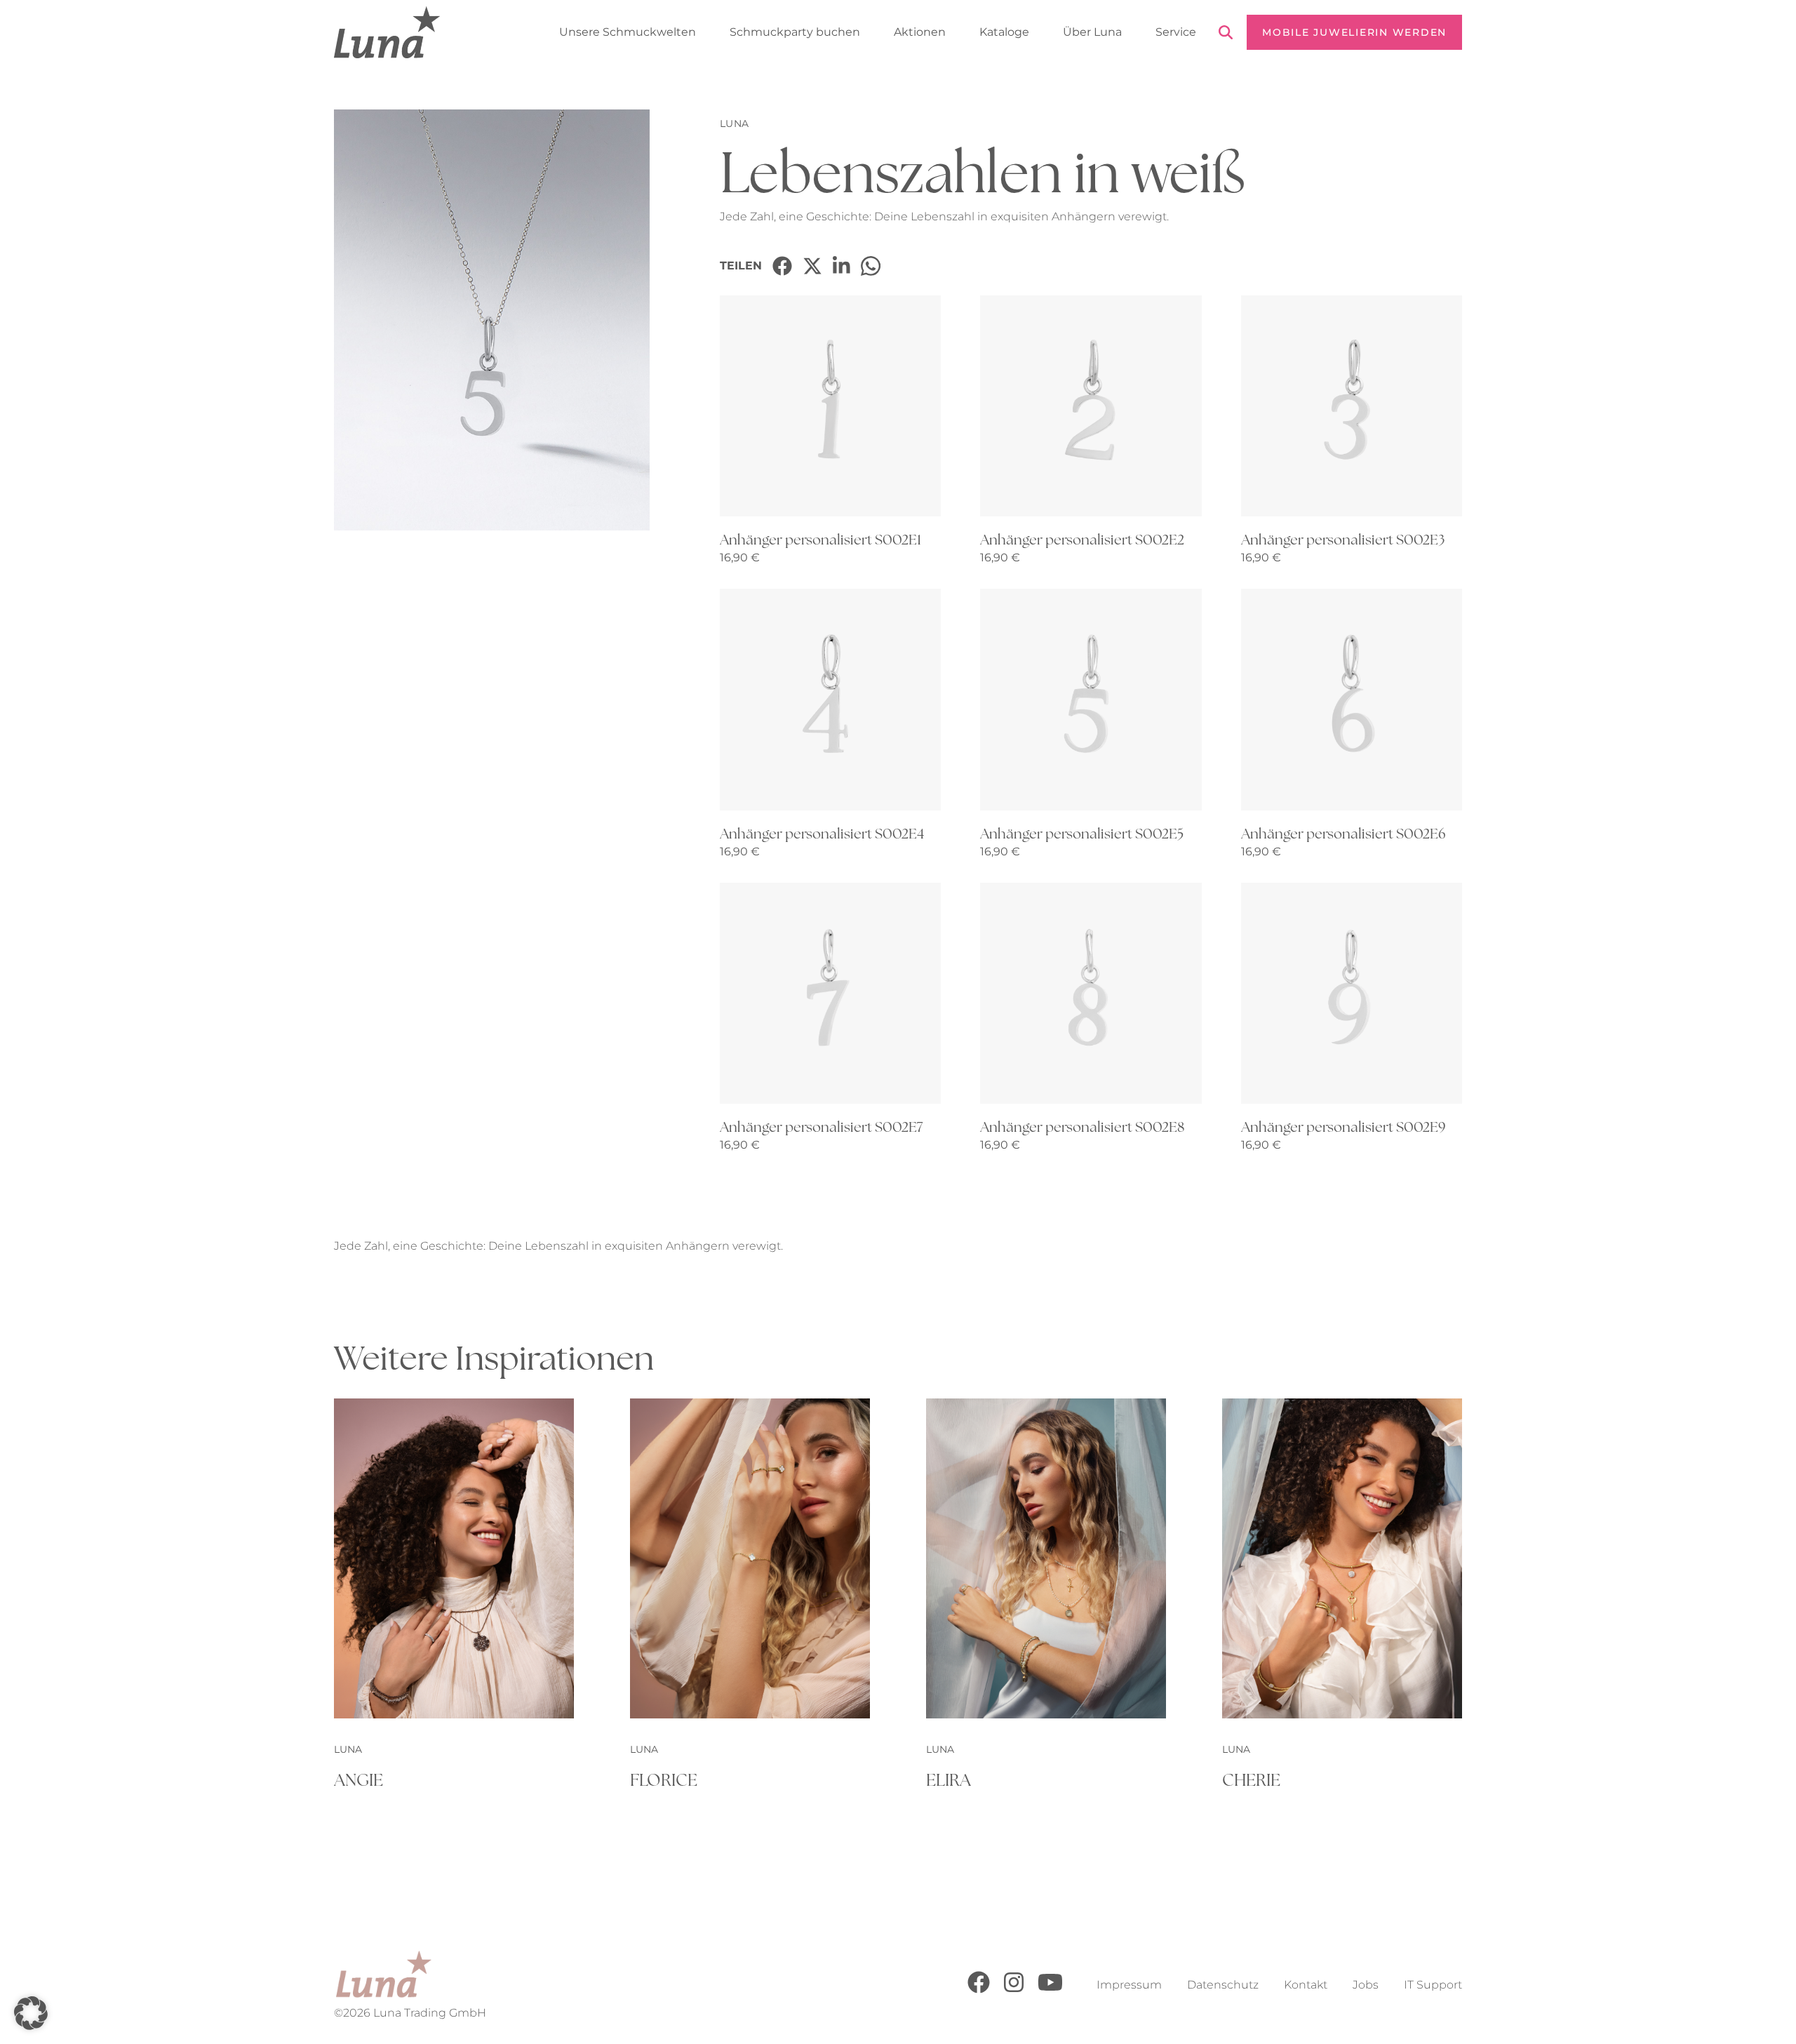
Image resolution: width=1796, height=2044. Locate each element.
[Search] (1226, 35)
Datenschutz (1223, 1985)
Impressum (1129, 1985)
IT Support (1433, 1985)
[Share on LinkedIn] (842, 266)
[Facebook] (979, 1990)
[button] (31, 2013)
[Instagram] (1014, 1990)
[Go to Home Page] (387, 32)
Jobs (1366, 1985)
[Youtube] (1050, 1990)
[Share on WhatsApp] (871, 266)
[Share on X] (812, 266)
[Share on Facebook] (782, 266)
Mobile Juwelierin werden (1354, 32)
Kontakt (1306, 1985)
